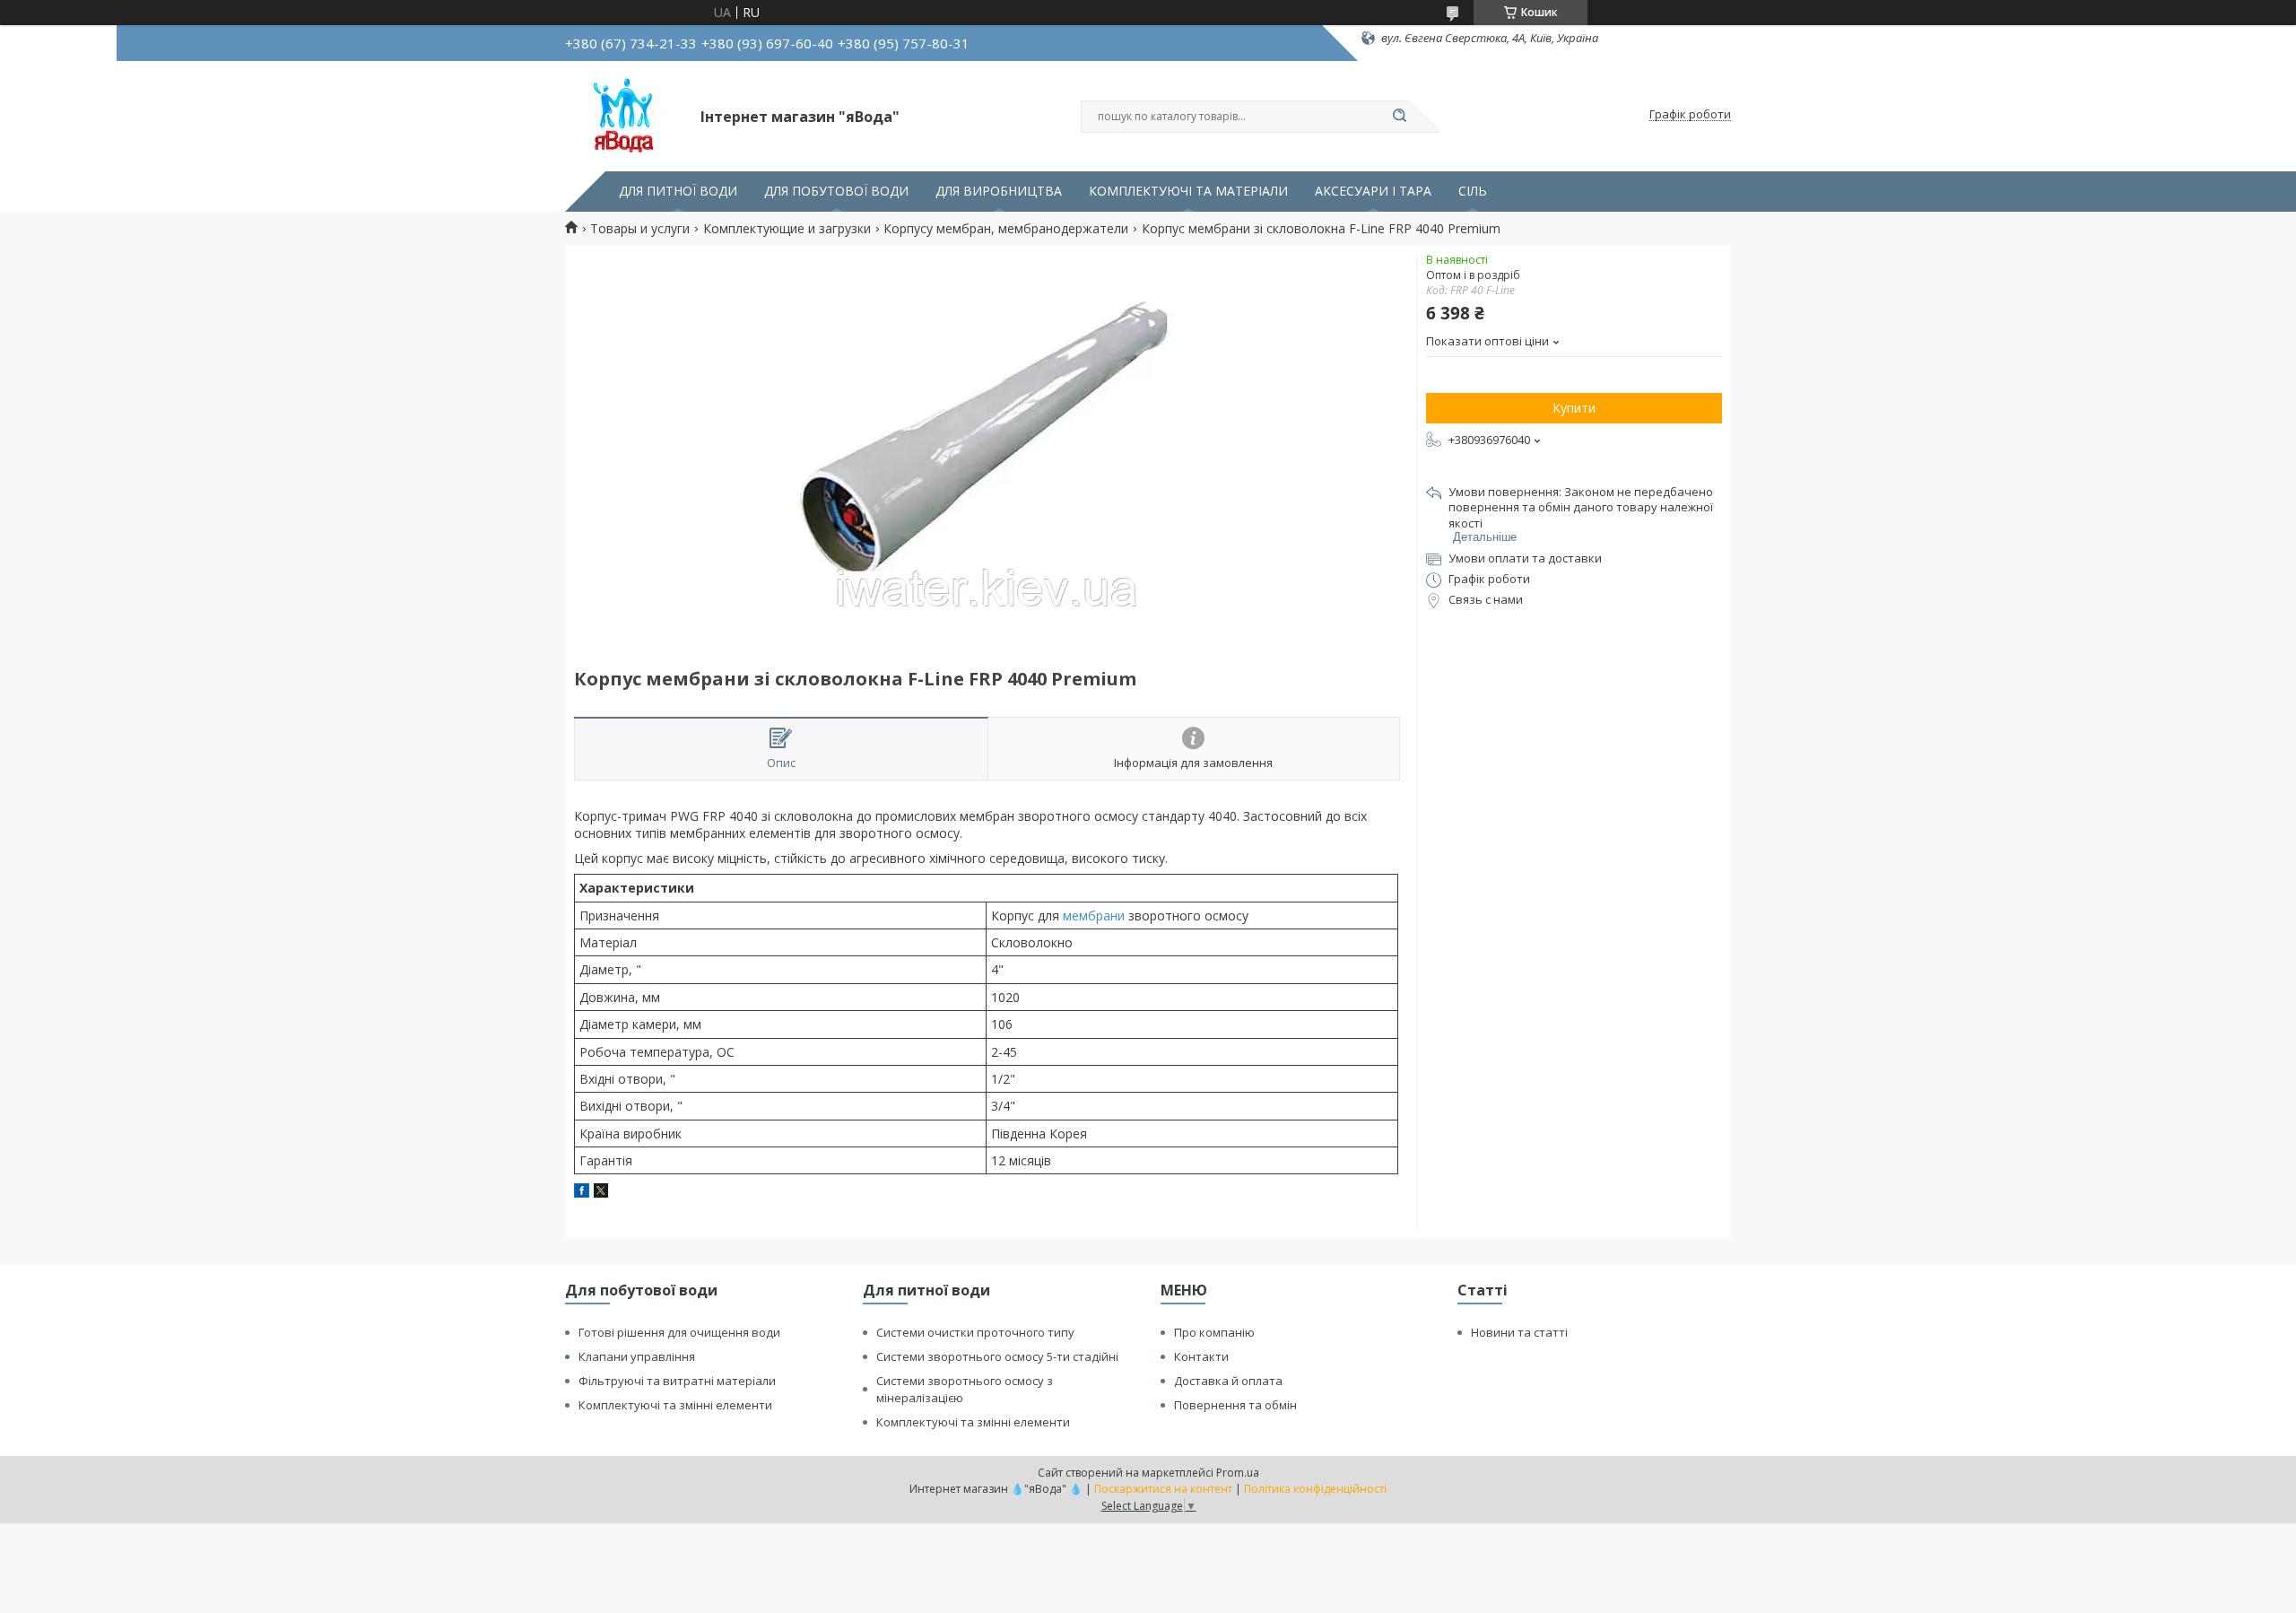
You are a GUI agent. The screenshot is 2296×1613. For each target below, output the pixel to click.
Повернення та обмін (1235, 1405)
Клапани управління (637, 1356)
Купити (1574, 408)
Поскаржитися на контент (1163, 1489)
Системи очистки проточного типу (975, 1332)
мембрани (1094, 915)
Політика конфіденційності (1315, 1489)
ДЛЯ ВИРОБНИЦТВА (999, 191)
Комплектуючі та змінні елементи (675, 1405)
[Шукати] (1399, 117)
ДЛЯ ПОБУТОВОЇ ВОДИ (836, 191)
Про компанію (1214, 1332)
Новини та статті (1519, 1332)
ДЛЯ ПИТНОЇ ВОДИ (678, 191)
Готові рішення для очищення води (679, 1332)
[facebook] (582, 1193)
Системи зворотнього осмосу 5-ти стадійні (997, 1356)
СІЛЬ (1473, 191)
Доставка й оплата (1228, 1381)
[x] (601, 1193)
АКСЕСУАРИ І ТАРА (1373, 191)
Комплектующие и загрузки (787, 229)
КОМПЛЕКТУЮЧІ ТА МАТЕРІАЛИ (1188, 191)
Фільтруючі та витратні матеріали (677, 1381)
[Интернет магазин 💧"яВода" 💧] (625, 115)
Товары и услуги (640, 229)
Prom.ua (1238, 1473)
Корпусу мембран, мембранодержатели (1006, 229)
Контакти (1201, 1356)
